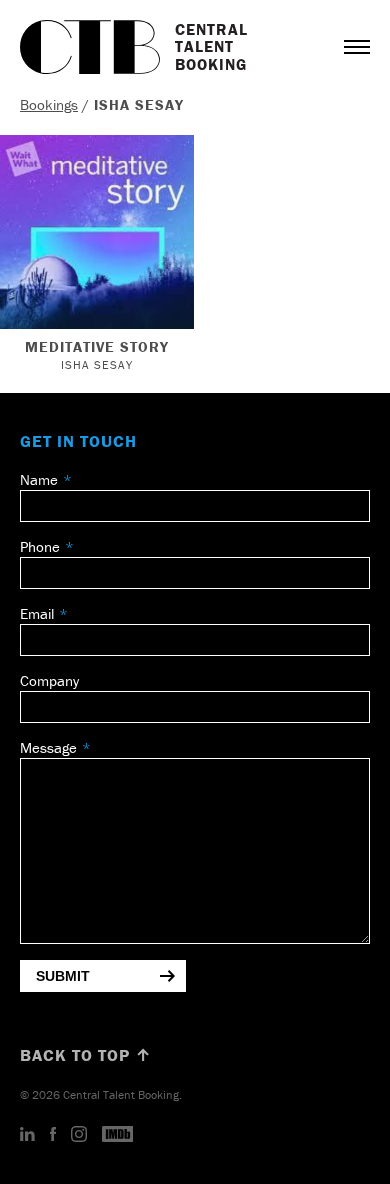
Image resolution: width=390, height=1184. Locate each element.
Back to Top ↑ (86, 1055)
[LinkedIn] (27, 1135)
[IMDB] (118, 1135)
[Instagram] (79, 1135)
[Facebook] (53, 1135)
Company (49, 680)
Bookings (49, 104)
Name (39, 479)
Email (37, 613)
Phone (40, 546)
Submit (63, 976)
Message (48, 747)
